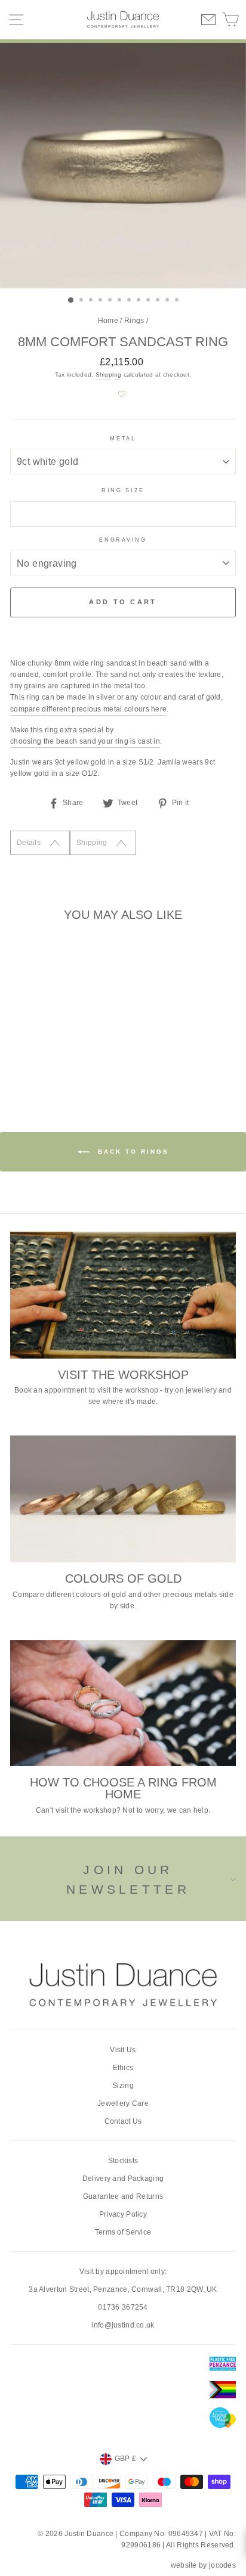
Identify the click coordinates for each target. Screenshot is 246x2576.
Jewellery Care (123, 2103)
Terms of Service (123, 2232)
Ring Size (123, 490)
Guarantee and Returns (123, 2196)
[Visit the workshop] (123, 1295)
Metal (123, 439)
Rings (134, 321)
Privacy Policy (123, 2214)
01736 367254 (123, 2307)
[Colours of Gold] (123, 1499)
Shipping (108, 375)
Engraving (123, 540)
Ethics (123, 2068)
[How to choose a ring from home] (123, 1703)
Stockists (123, 2161)
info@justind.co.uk (123, 2325)
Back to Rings (132, 1152)
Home (108, 321)
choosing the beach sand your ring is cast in (85, 741)
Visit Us (123, 2050)
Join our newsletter (128, 1880)
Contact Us (123, 2121)
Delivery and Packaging (123, 2179)
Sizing (123, 2086)
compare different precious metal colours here (88, 709)
